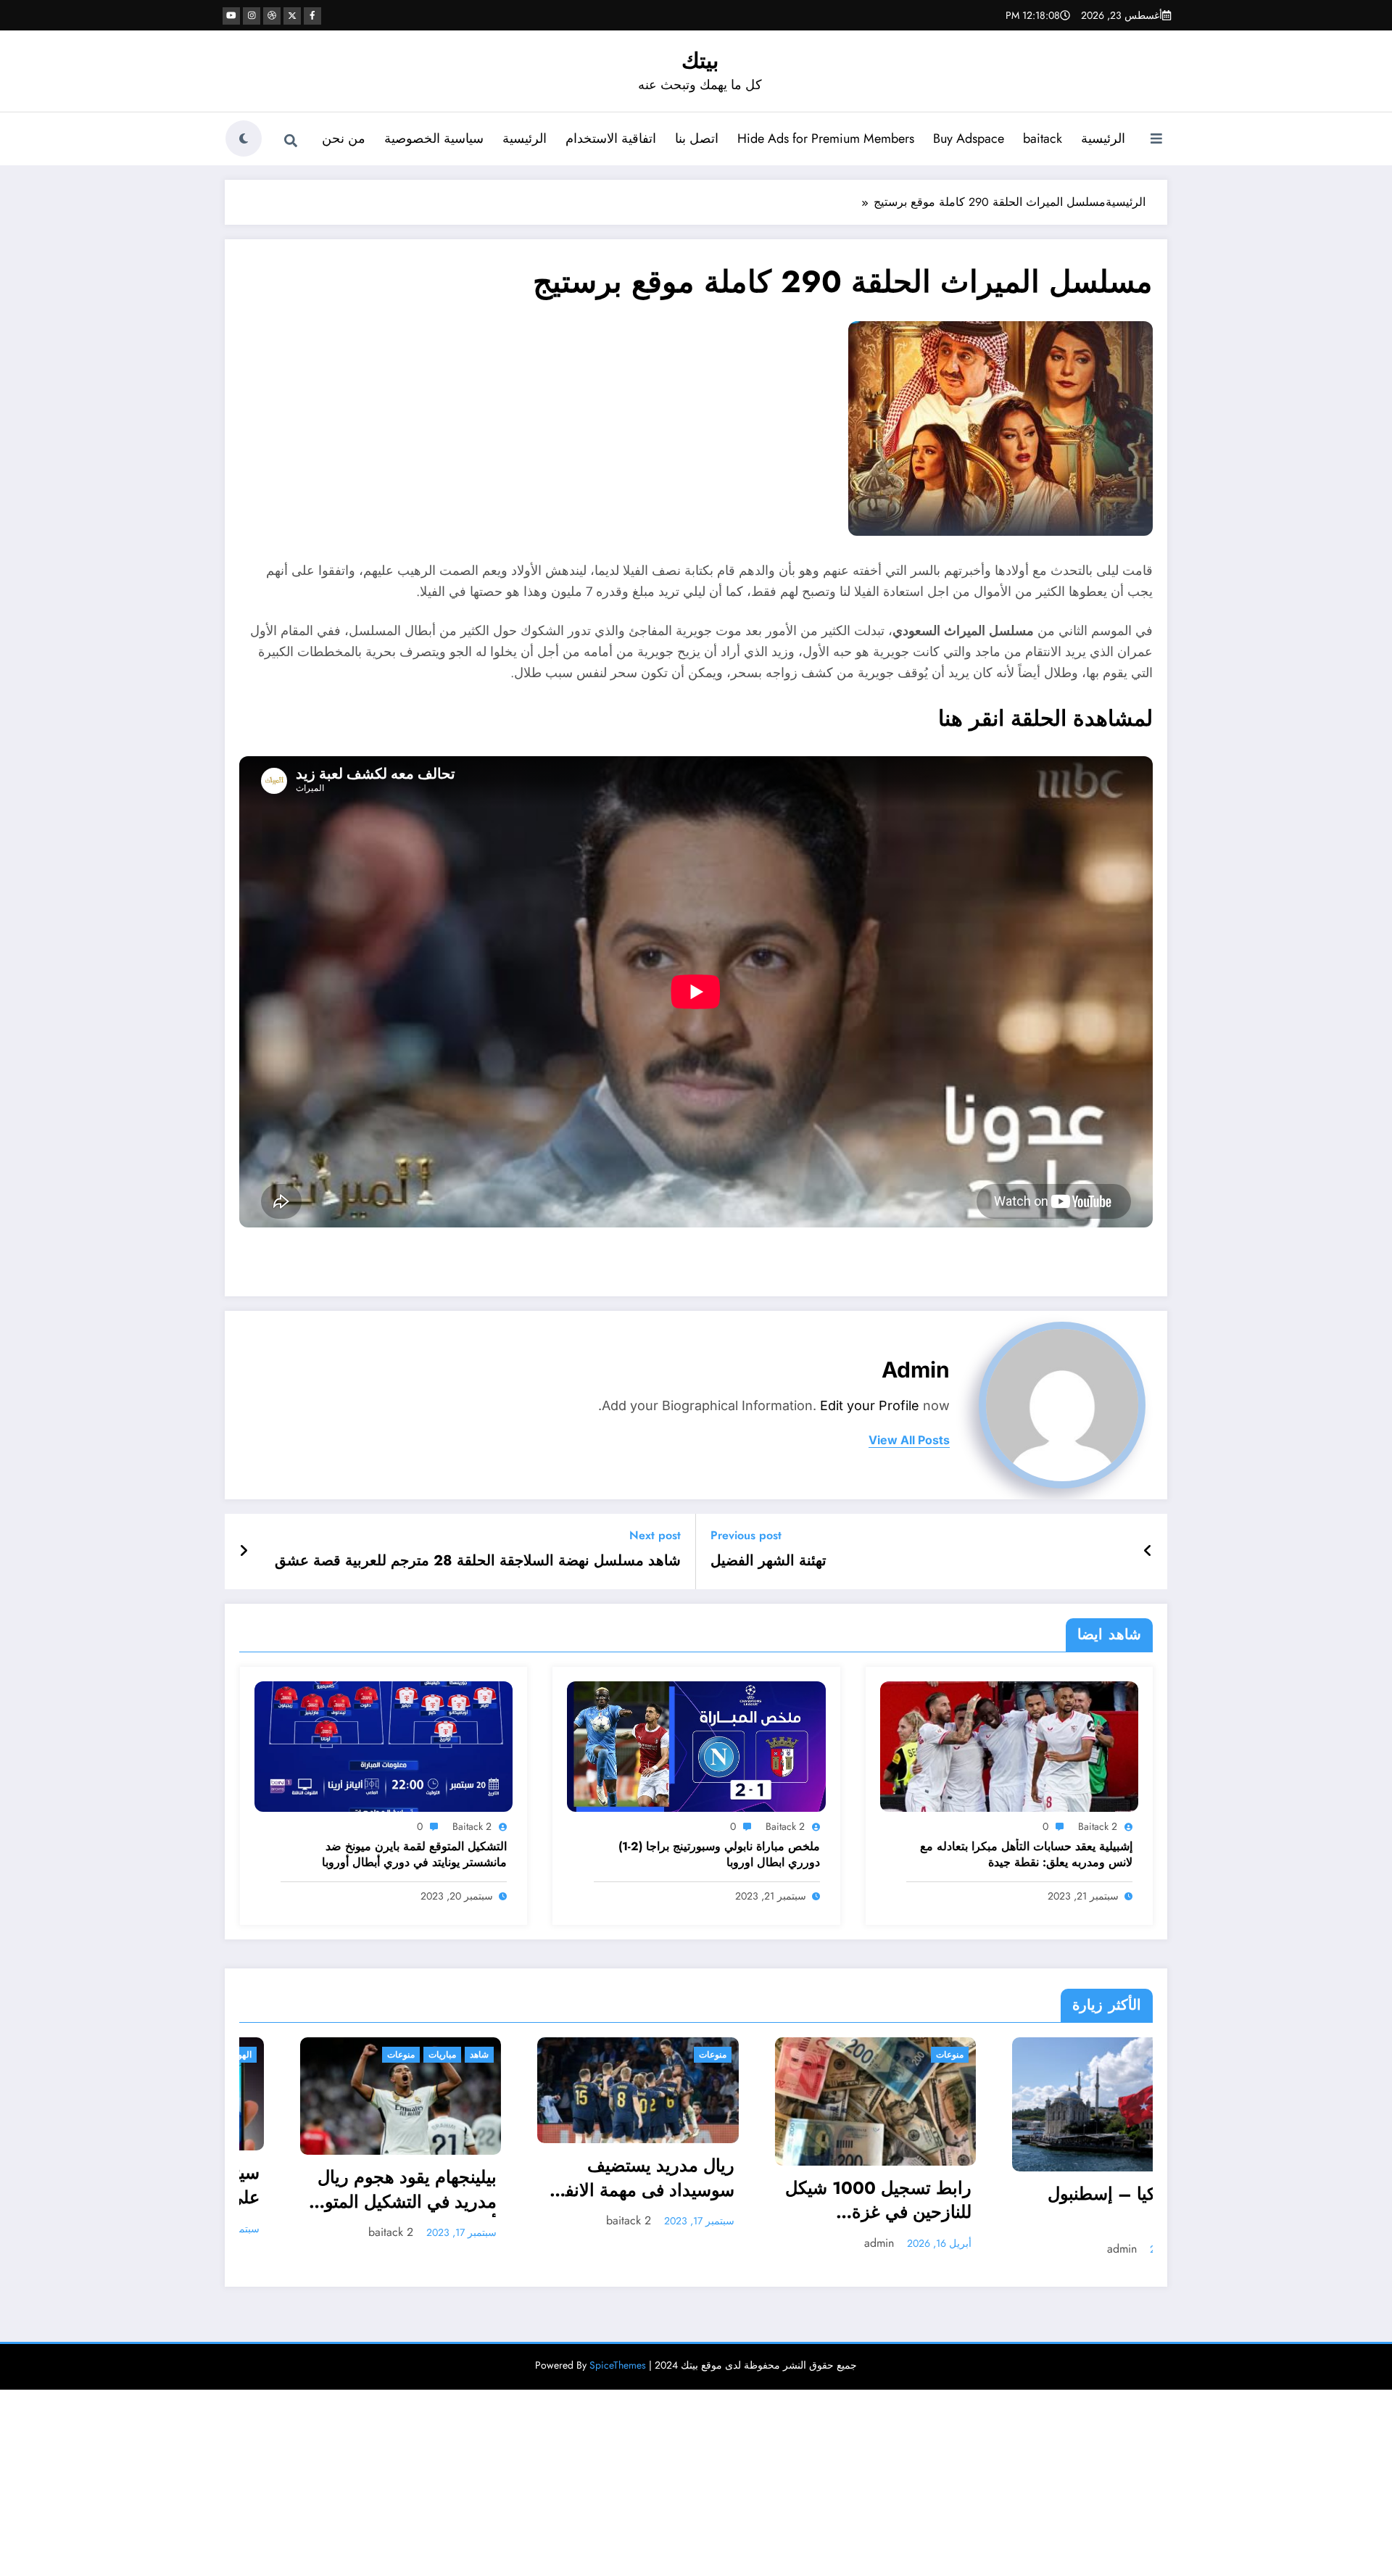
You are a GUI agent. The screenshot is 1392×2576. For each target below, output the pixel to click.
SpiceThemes (618, 2365)
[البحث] (291, 141)
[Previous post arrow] (1148, 1552)
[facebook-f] (312, 16)
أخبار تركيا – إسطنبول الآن (830, 2206)
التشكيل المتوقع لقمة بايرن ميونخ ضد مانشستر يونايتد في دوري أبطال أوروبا (414, 1855)
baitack (1043, 138)
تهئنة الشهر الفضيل (768, 1561)
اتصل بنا (697, 138)
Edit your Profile (870, 1405)
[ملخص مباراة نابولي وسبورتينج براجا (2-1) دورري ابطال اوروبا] (696, 1745)
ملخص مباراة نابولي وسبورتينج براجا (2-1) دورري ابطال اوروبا (719, 1855)
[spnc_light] (244, 138)
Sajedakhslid (1043, 2239)
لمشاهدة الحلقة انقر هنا (1045, 718)
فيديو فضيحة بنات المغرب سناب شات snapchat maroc (1055, 2198)
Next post (655, 1535)
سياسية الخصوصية (434, 138)
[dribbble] (272, 16)
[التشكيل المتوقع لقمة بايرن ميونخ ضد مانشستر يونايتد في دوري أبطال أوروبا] (384, 1745)
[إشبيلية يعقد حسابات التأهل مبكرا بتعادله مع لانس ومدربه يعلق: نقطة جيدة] (1009, 1745)
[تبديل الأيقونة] (1156, 140)
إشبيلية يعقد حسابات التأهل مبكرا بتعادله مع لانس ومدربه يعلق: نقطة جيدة (1026, 1855)
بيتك (700, 61)
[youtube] (231, 16)
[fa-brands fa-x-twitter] (292, 16)
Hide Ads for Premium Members (826, 138)
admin (916, 1370)
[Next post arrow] (244, 1552)
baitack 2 (1098, 1826)
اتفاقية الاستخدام (611, 138)
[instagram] (252, 16)
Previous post (746, 1535)
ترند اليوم (886, 2055)
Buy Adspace (969, 138)
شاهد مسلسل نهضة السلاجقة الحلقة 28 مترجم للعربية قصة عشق (478, 1561)
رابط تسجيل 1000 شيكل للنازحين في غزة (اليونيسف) (580, 2202)
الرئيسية (1103, 138)
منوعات (415, 2055)
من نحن (344, 138)
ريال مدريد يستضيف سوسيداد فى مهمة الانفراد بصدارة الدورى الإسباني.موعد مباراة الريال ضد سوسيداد (341, 2179)
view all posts (909, 1440)
